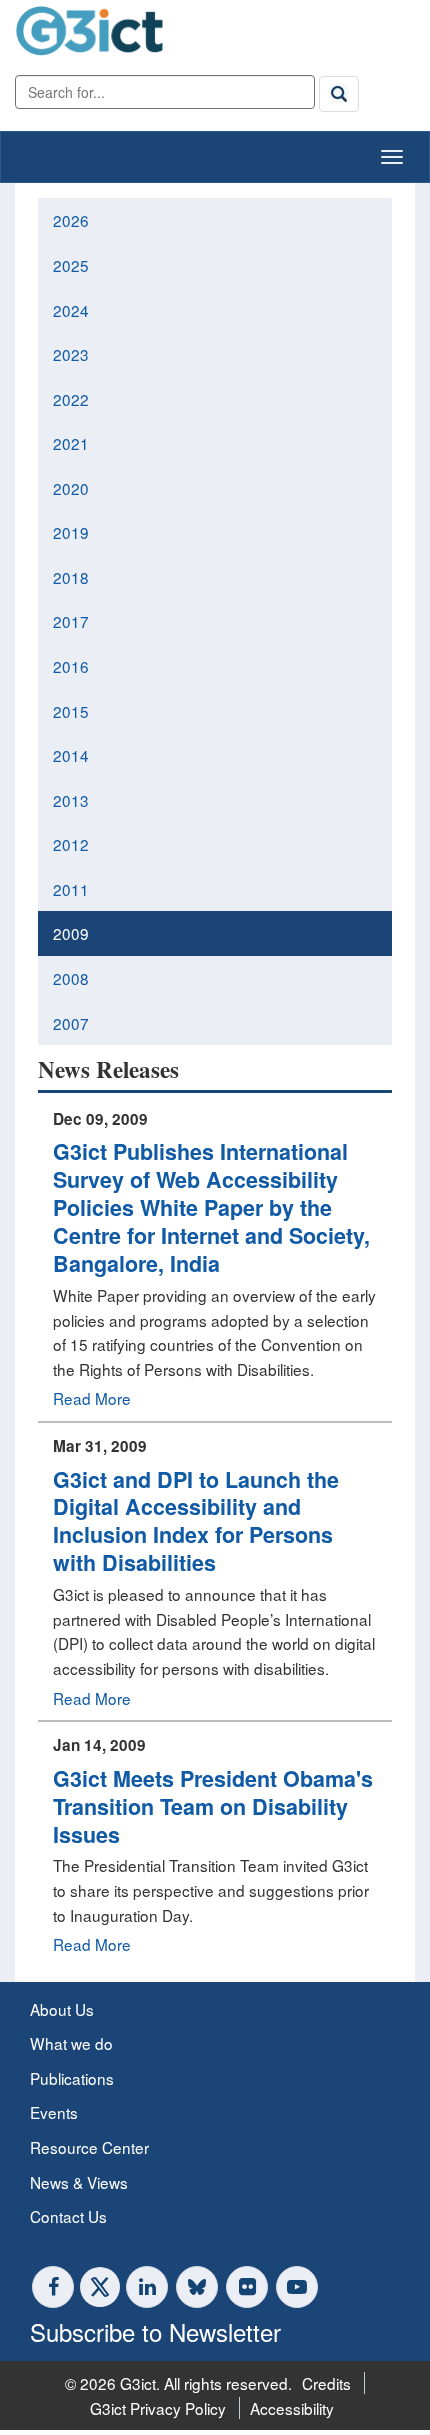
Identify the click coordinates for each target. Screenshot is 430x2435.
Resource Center (89, 2147)
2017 (71, 621)
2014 (71, 755)
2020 (71, 488)
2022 (71, 399)
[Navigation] (392, 157)
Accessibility (292, 2408)
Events (54, 2112)
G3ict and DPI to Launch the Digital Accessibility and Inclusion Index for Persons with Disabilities (196, 1521)
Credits (326, 2383)
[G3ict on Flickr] (247, 2287)
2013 (71, 800)
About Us (62, 2009)
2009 (71, 933)
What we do (71, 2043)
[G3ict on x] (100, 2287)
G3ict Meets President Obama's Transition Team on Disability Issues (213, 1806)
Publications (72, 2078)
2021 (71, 443)
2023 (71, 354)
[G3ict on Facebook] (53, 2287)
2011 (71, 889)
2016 (71, 666)
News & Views (79, 2182)
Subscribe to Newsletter (155, 2331)
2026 (71, 220)
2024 (71, 310)
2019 (71, 532)
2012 (71, 844)
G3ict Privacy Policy (158, 2408)
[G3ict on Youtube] (297, 2287)
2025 (71, 265)
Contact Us (68, 2216)
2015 (71, 711)
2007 (71, 1023)
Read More (92, 1398)
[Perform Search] (339, 94)
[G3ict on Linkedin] (147, 2287)
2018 (71, 577)
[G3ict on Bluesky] (199, 2287)
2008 (71, 978)
